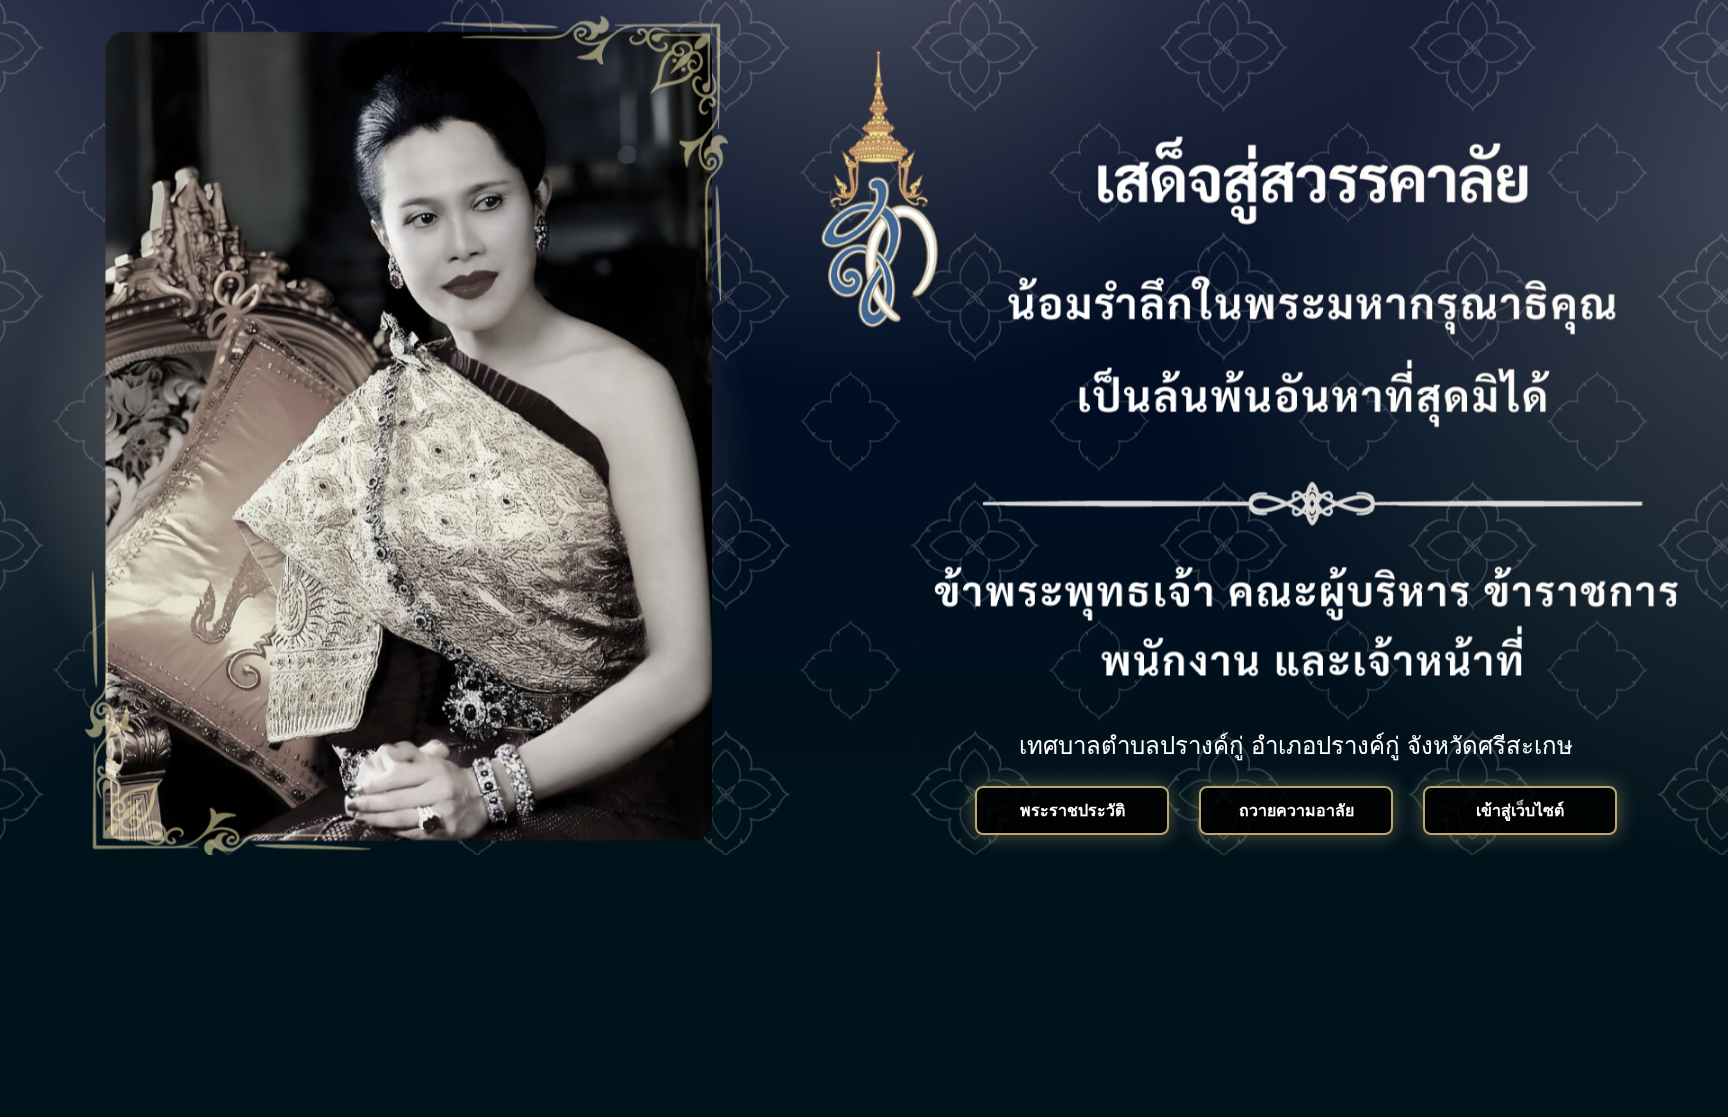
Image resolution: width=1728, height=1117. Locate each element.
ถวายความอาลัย (1296, 810)
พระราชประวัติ (1072, 810)
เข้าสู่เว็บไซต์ (1520, 810)
